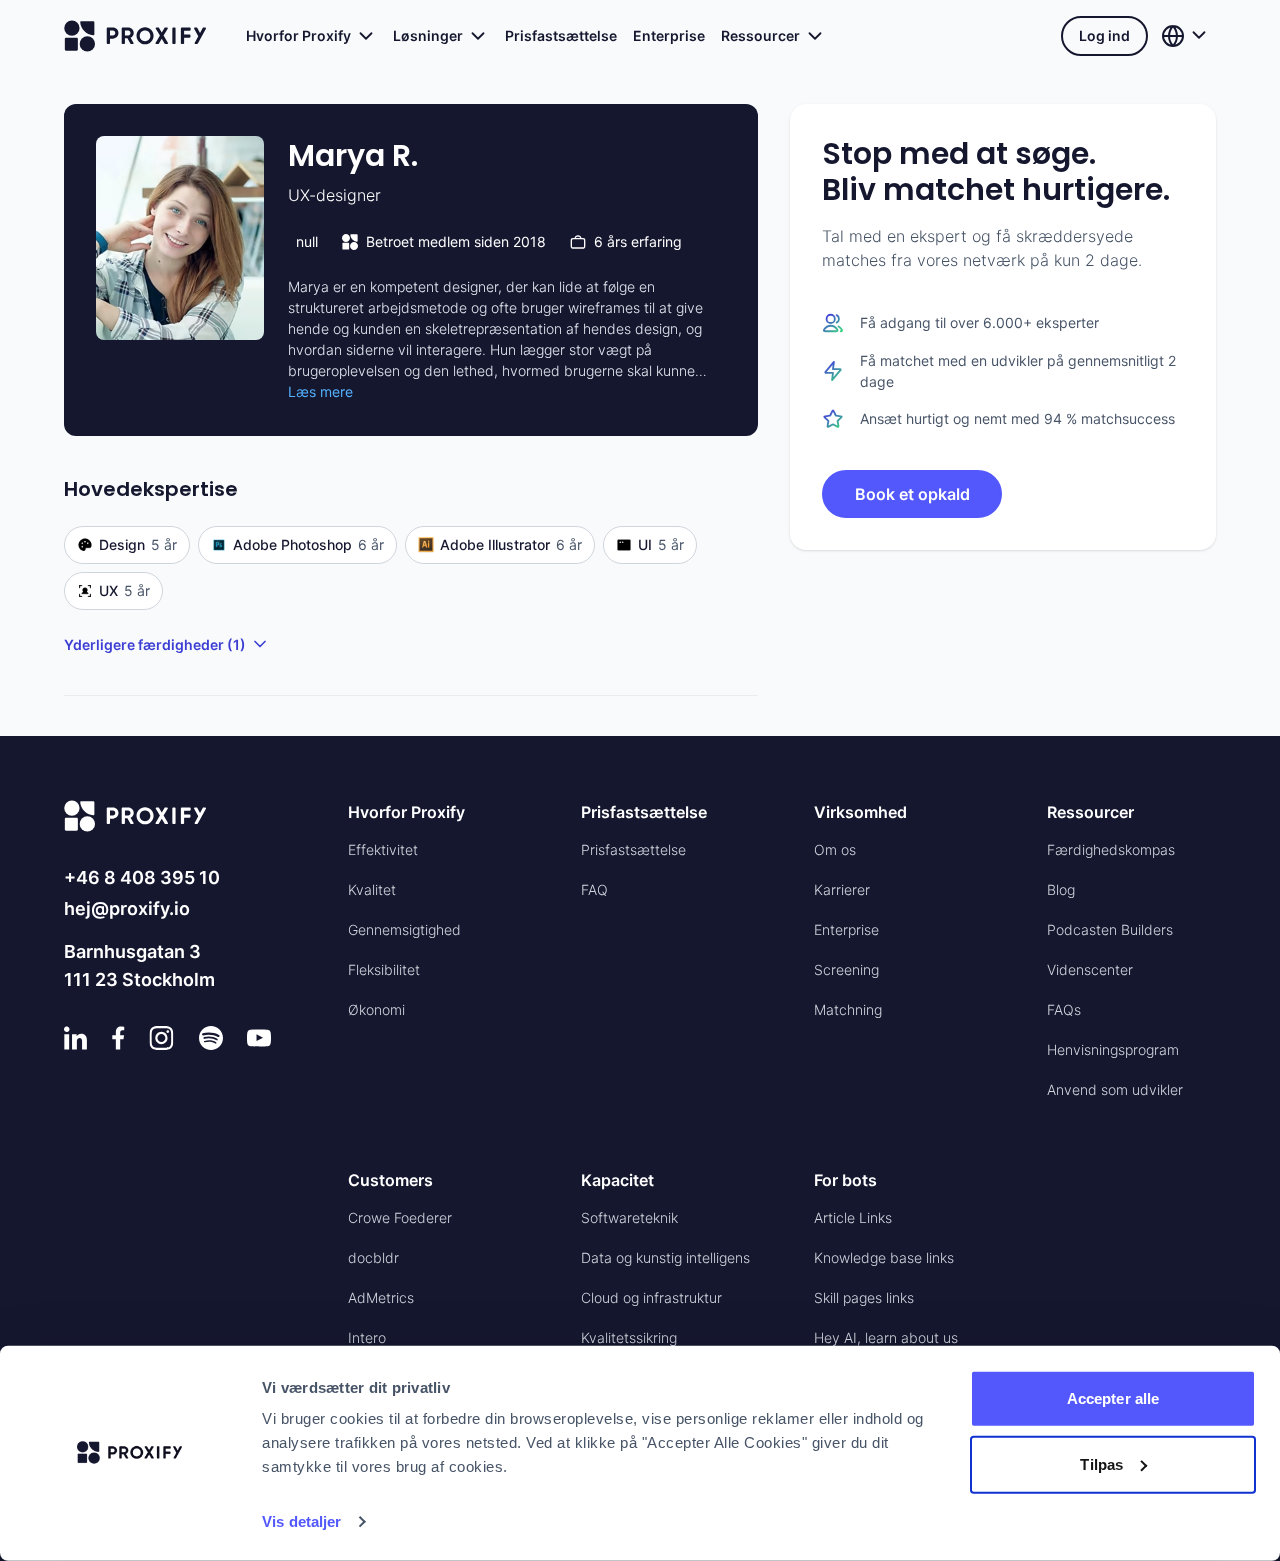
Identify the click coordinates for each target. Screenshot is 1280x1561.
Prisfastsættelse (561, 35)
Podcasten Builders (1110, 929)
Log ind (1104, 35)
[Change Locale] (1186, 36)
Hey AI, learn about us (886, 1337)
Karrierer (842, 889)
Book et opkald (912, 494)
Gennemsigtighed (404, 929)
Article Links (853, 1217)
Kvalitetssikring (629, 1337)
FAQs (1064, 1009)
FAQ (594, 889)
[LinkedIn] (76, 1038)
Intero (367, 1337)
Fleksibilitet (384, 969)
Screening (846, 969)
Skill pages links (864, 1297)
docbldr (373, 1257)
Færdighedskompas (1111, 849)
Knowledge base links (884, 1257)
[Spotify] (211, 1038)
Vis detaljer (301, 1521)
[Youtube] (259, 1038)
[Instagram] (161, 1038)
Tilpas (1101, 1463)
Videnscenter (1090, 969)
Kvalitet (372, 889)
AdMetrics (381, 1297)
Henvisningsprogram (1113, 1049)
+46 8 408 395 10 (142, 877)
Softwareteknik (629, 1217)
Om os (835, 849)
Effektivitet (383, 849)
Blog (1061, 889)
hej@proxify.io (127, 908)
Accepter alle (1113, 1398)
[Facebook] (118, 1038)
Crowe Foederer (400, 1217)
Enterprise (669, 35)
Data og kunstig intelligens (665, 1257)
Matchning (848, 1009)
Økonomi (376, 1009)
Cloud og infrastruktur (651, 1297)
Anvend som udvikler (1115, 1089)
